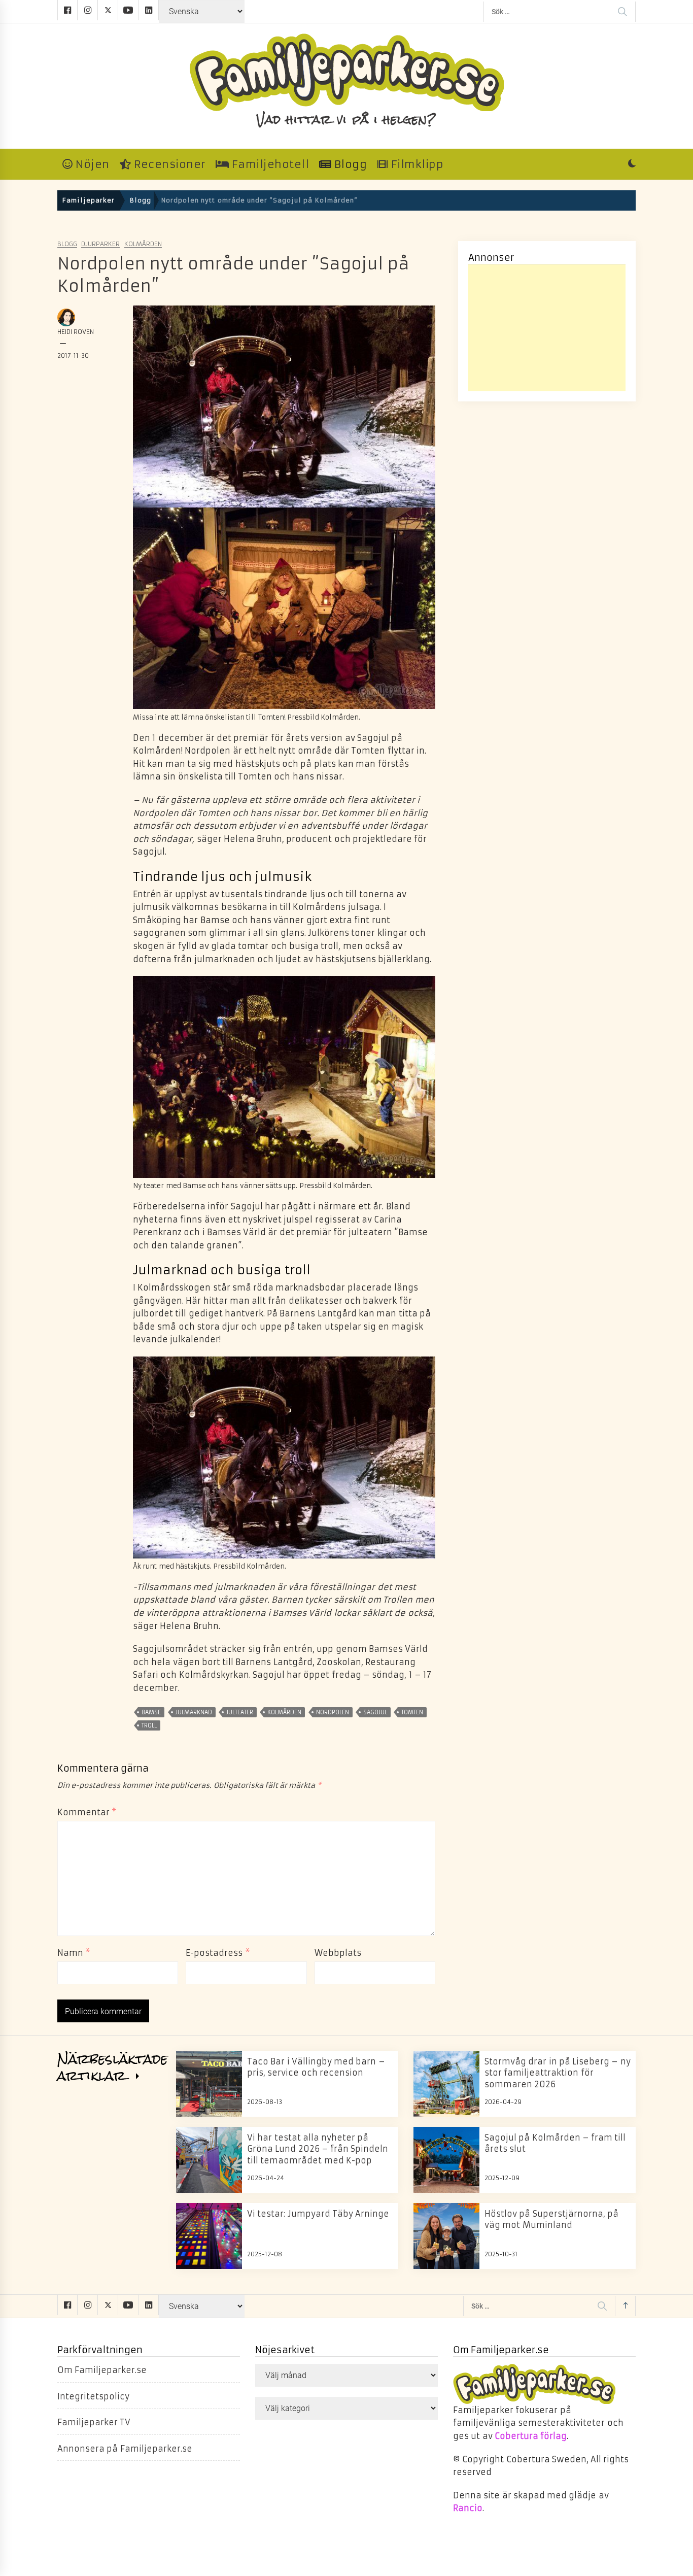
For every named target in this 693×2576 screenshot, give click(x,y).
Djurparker (100, 244)
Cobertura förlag (531, 2436)
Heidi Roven (76, 332)
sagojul (375, 1712)
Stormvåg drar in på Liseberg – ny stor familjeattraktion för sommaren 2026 (558, 2073)
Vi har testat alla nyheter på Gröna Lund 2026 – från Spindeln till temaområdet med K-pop (318, 2149)
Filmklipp (416, 164)
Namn (74, 1953)
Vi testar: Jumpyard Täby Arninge (318, 2214)
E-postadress (218, 1953)
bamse (151, 1712)
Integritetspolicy (93, 2396)
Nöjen (91, 164)
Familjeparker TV (94, 2422)
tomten (412, 1712)
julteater (240, 1712)
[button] (632, 164)
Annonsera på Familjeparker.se (125, 2449)
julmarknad (194, 1712)
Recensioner (168, 164)
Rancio (468, 2508)
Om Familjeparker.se (102, 2370)
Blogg (349, 164)
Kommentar (87, 1812)
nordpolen (333, 1712)
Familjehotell (269, 164)
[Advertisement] (547, 328)
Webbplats (338, 1953)
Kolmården (143, 244)
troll (149, 1725)
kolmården (284, 1712)
